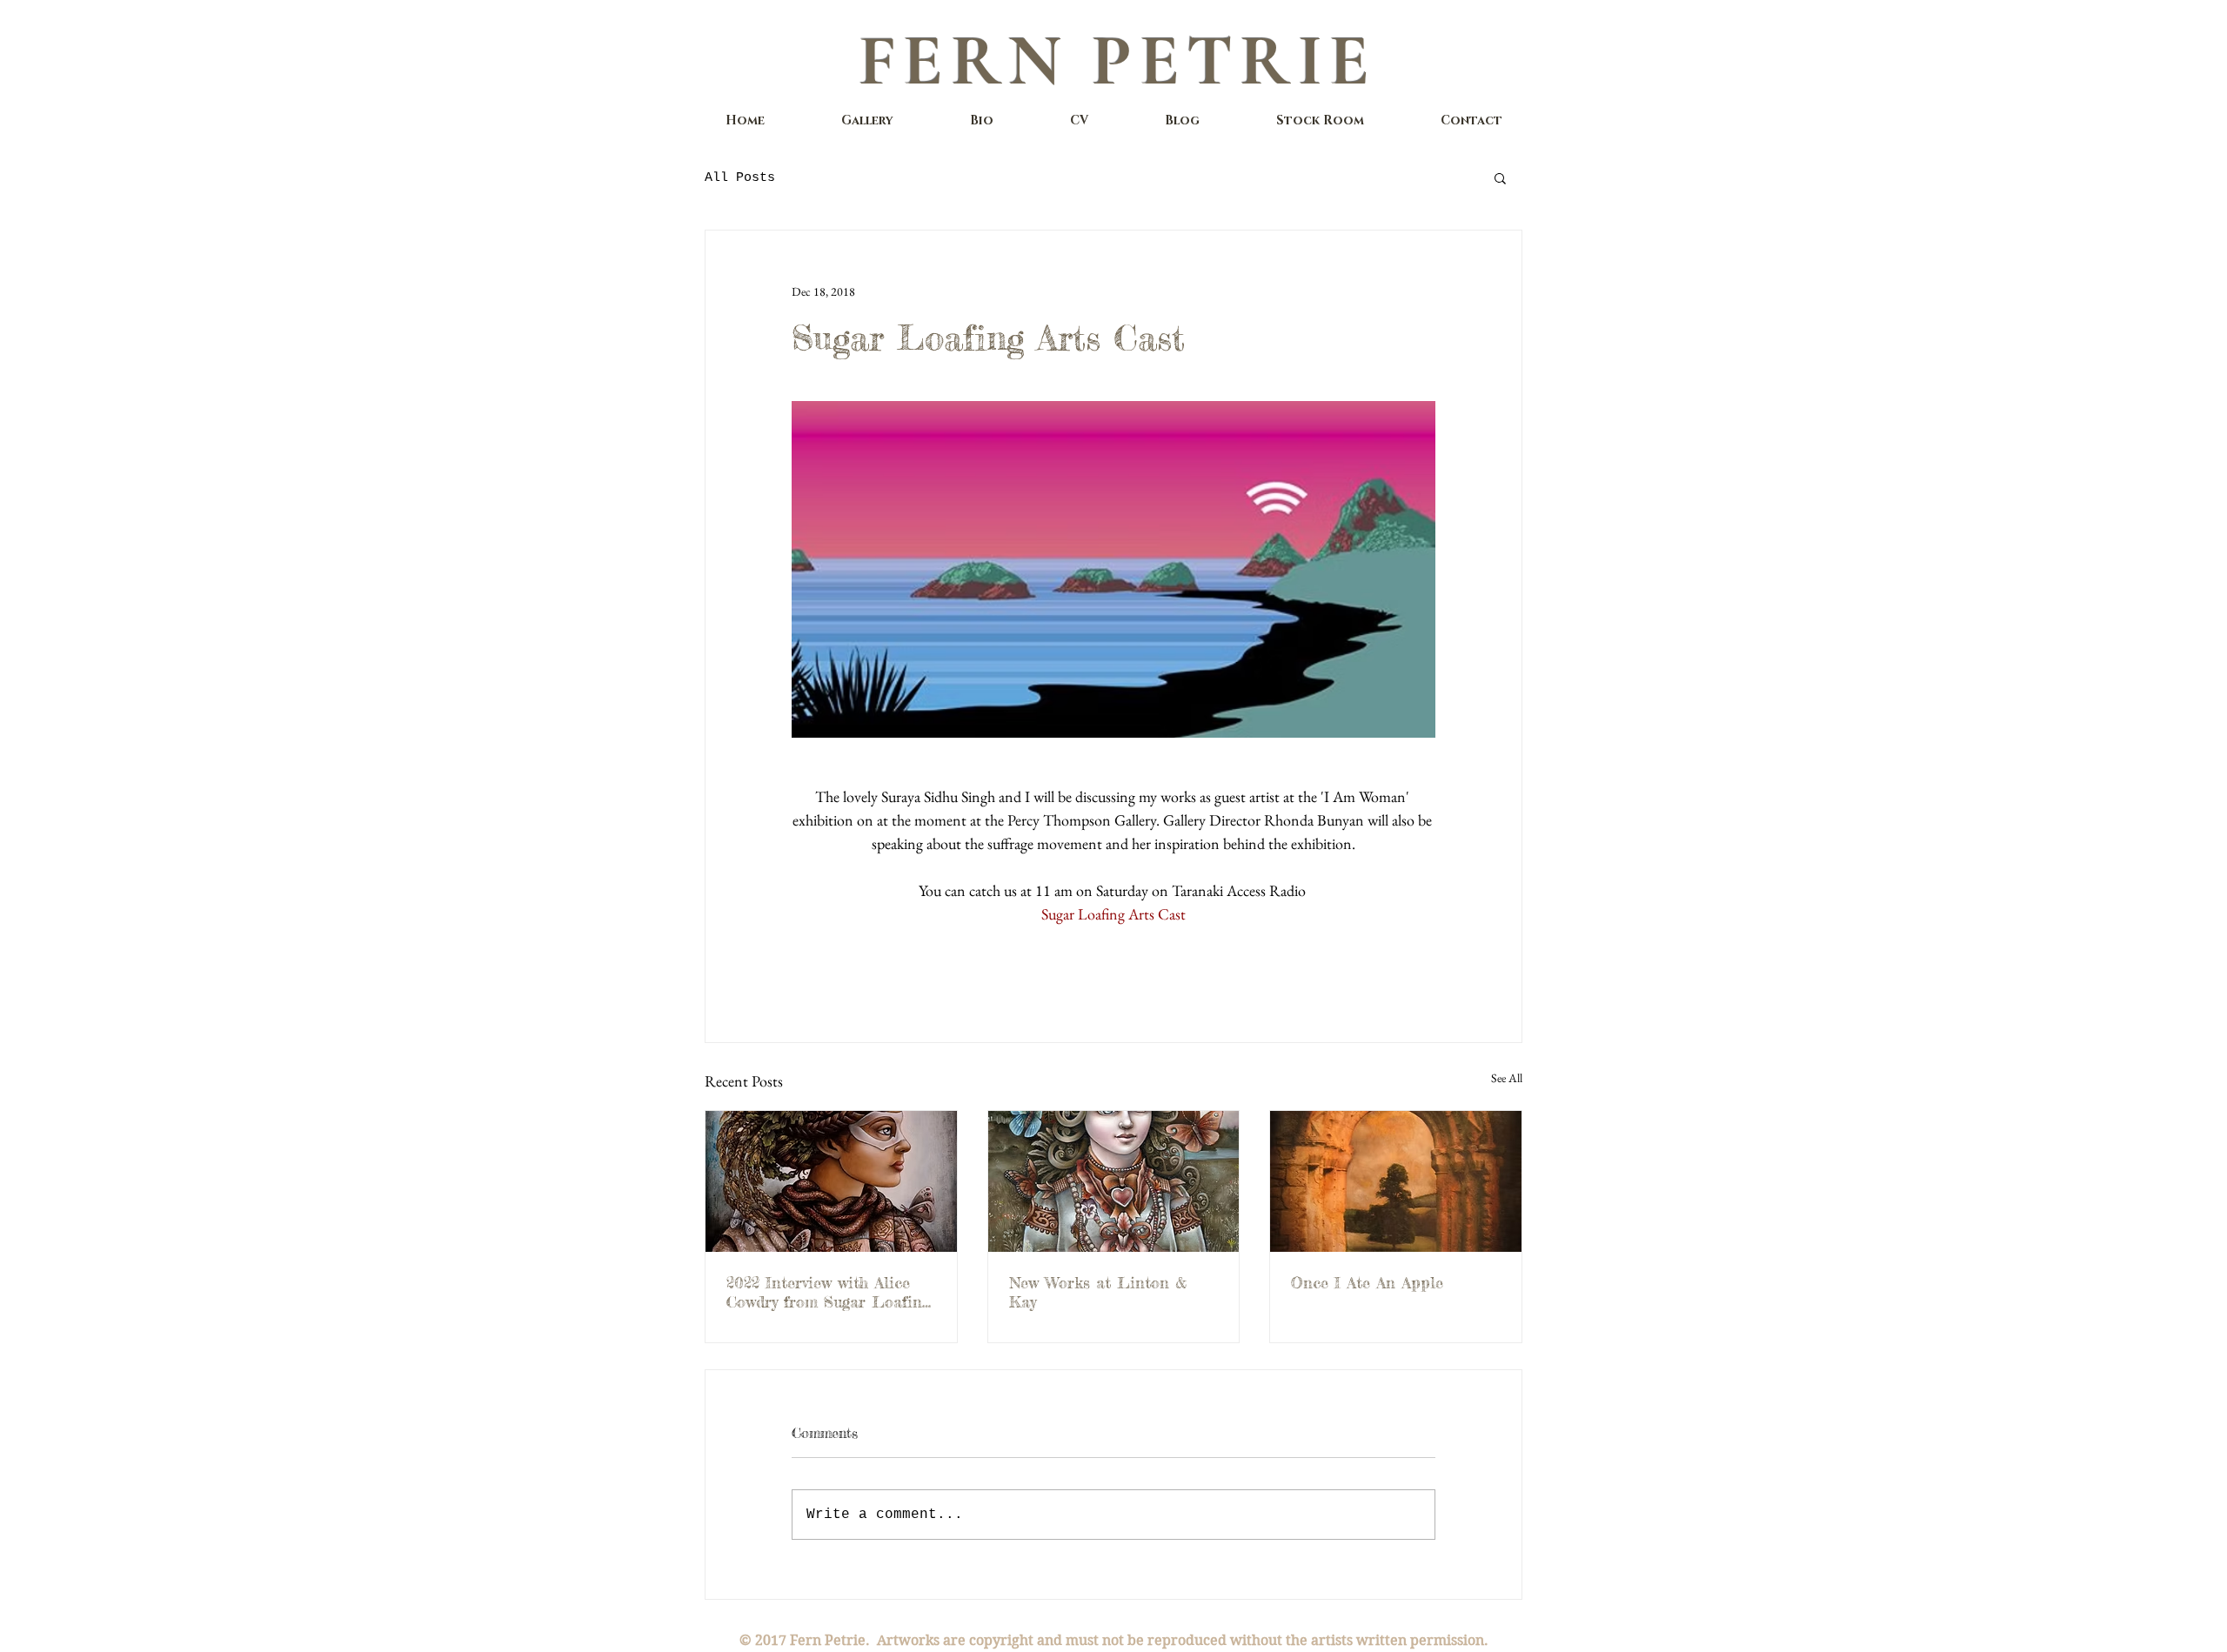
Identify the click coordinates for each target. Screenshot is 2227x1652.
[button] (1500, 177)
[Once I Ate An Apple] (1396, 1181)
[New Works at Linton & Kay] (1114, 1181)
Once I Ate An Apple (1367, 1282)
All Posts (740, 178)
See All (1507, 1078)
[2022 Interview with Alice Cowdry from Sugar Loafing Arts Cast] (831, 1181)
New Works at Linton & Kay (1098, 1292)
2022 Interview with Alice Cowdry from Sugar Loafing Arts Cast (828, 1292)
